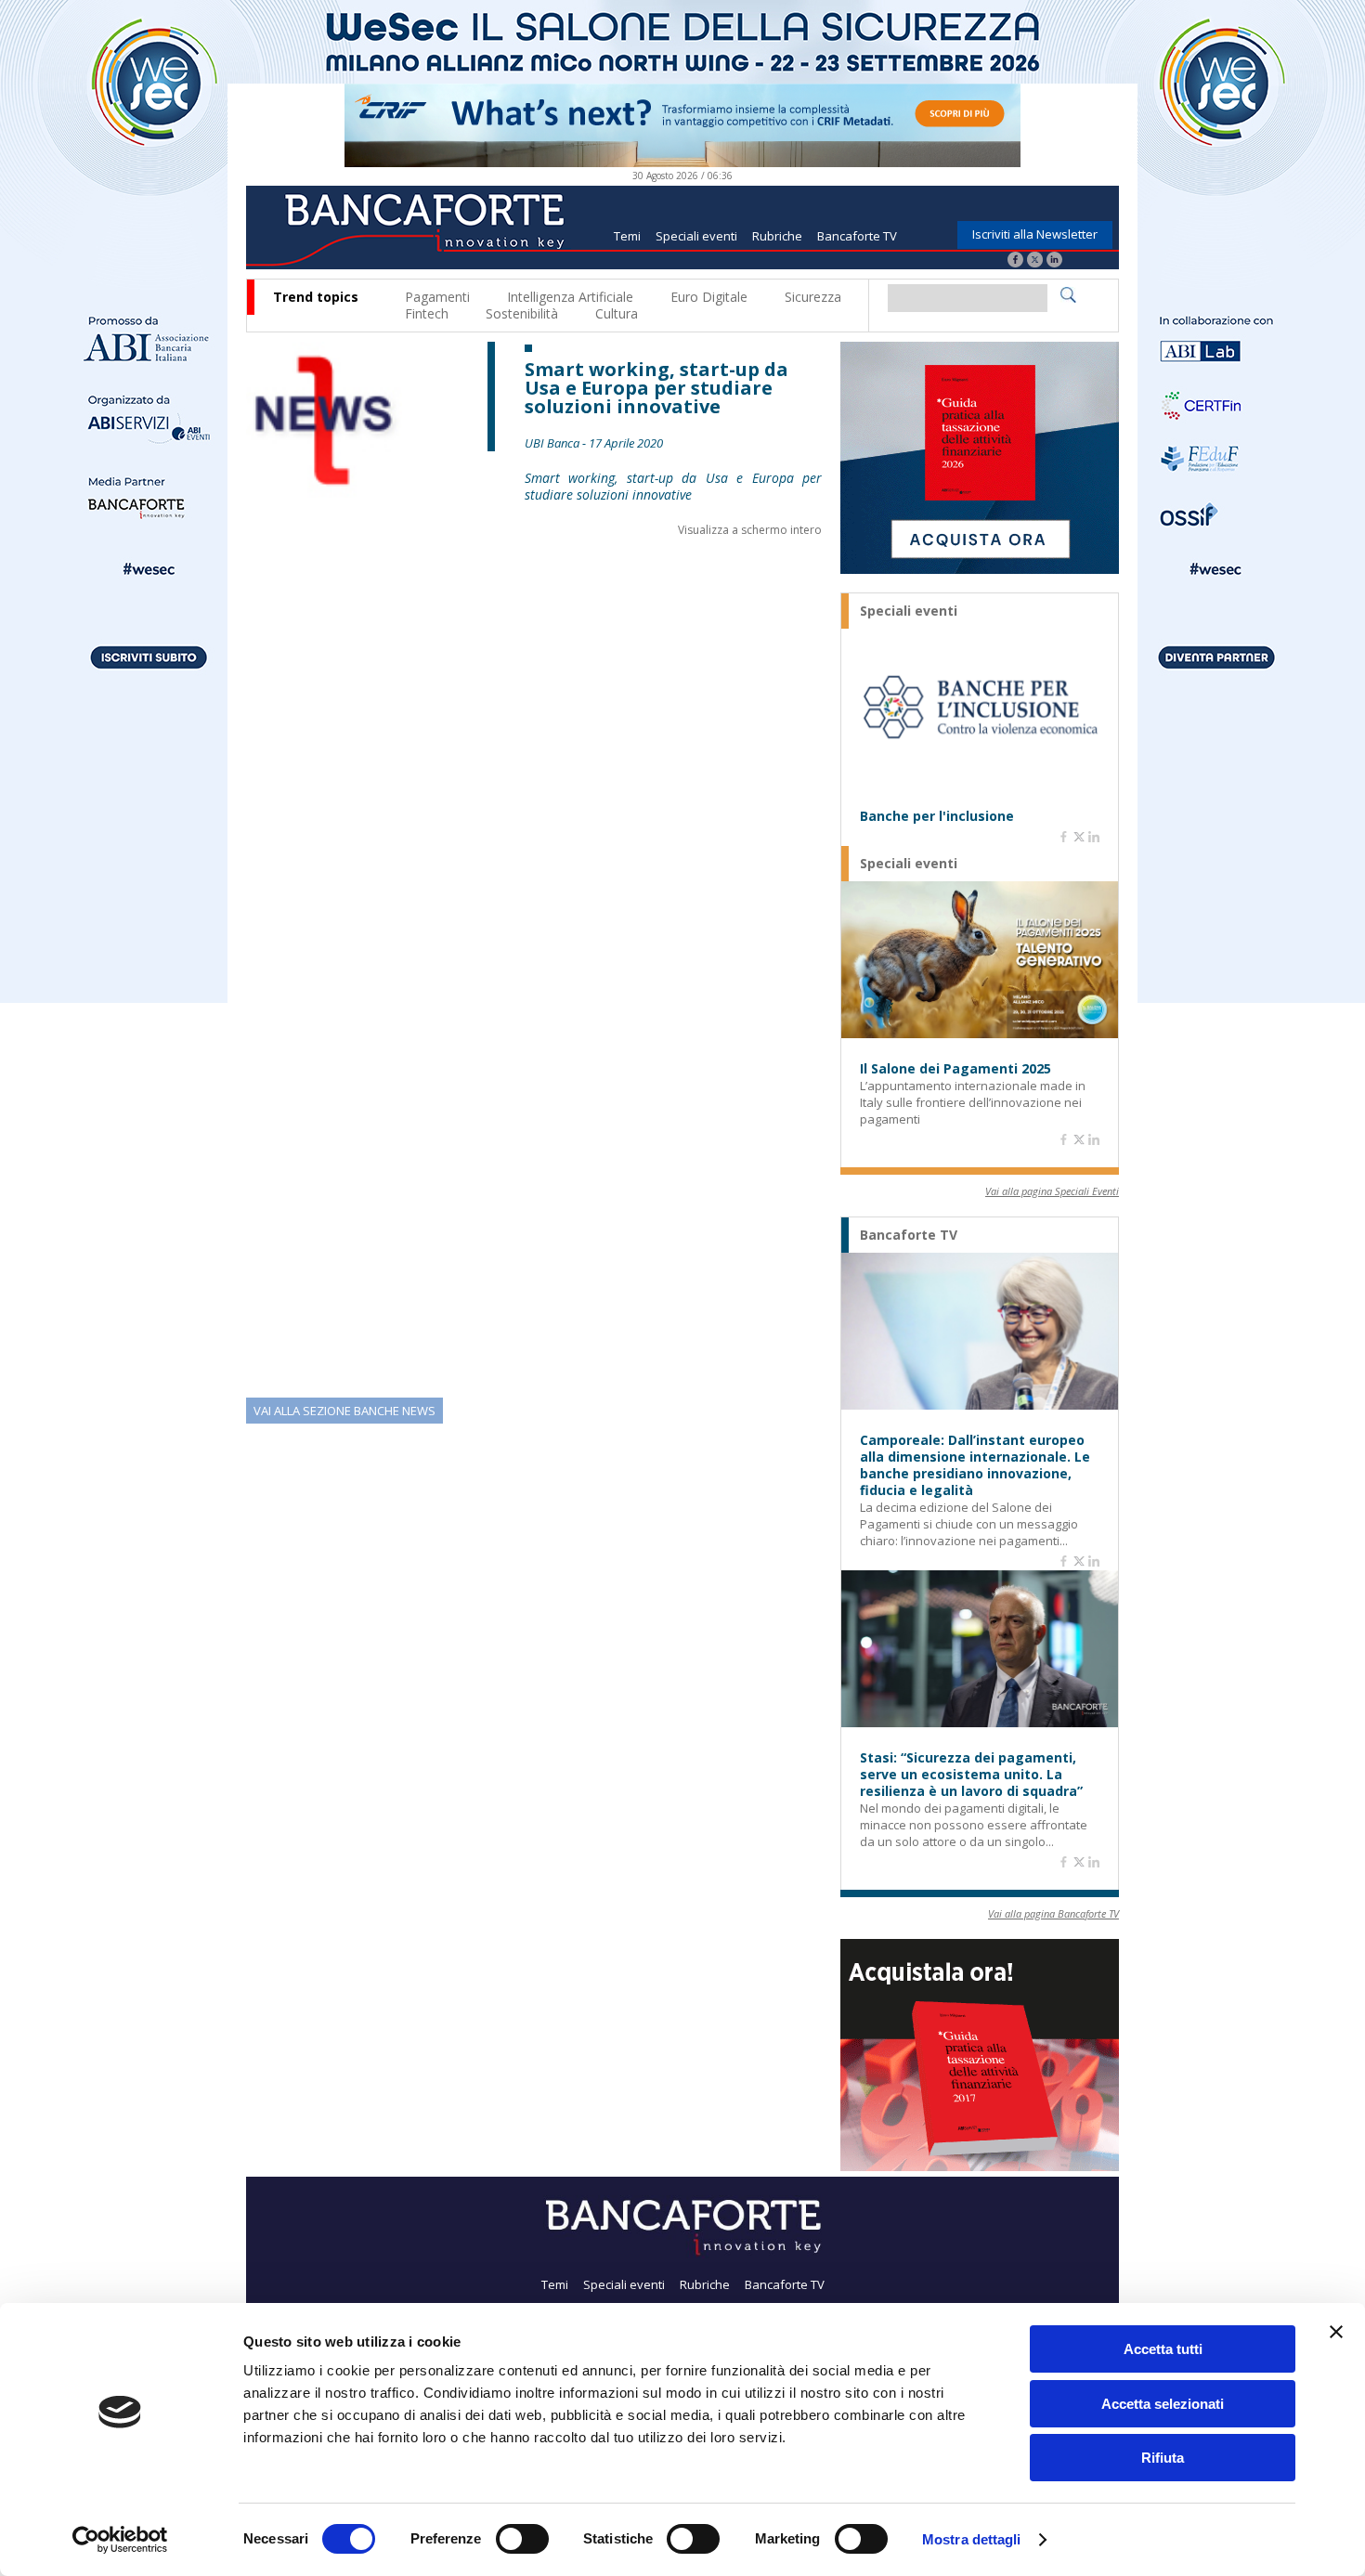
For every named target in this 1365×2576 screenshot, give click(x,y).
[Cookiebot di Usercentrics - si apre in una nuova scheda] (120, 2540)
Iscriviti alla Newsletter (1035, 234)
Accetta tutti (1163, 2349)
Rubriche (777, 236)
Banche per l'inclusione (937, 816)
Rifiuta (1163, 2458)
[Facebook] (1015, 261)
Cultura (617, 313)
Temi (627, 236)
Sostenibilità (522, 313)
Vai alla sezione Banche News (344, 1411)
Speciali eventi (696, 236)
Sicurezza (813, 297)
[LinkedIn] (1054, 261)
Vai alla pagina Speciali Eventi (1052, 1191)
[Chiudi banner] (1336, 2332)
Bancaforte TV (857, 236)
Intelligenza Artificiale (570, 297)
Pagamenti (437, 297)
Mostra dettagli (972, 2539)
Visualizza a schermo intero (750, 530)
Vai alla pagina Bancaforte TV (1053, 1913)
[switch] (522, 2539)
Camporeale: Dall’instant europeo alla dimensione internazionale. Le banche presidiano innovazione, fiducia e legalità (975, 1465)
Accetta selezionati (1163, 2404)
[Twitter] (1035, 261)
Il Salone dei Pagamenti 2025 (955, 1069)
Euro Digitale (709, 297)
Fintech (427, 313)
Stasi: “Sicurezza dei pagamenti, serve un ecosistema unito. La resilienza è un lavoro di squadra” (971, 1775)
